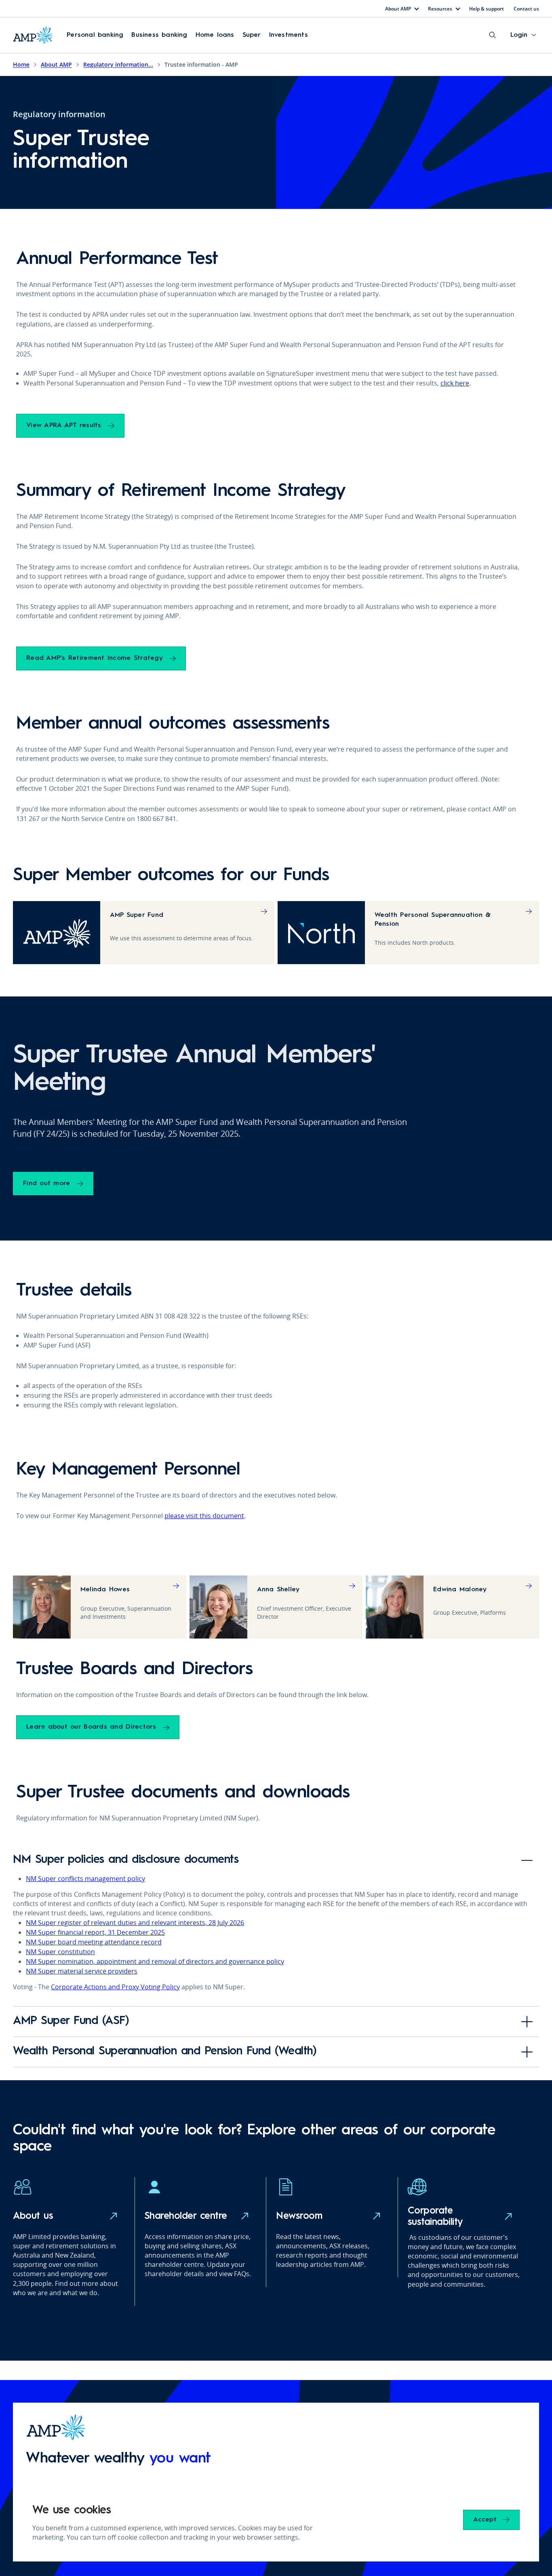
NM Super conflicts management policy (85, 1879)
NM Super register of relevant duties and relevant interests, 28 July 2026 (135, 1923)
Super (252, 35)
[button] (95, 35)
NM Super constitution (60, 1952)
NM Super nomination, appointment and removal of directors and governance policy (155, 1961)
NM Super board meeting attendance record (94, 1942)
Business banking (159, 35)
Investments (289, 35)
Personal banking (95, 35)
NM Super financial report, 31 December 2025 (95, 1932)
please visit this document (204, 1516)
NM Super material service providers (82, 1971)
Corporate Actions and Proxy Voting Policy (115, 1987)
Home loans (215, 35)
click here (455, 383)
